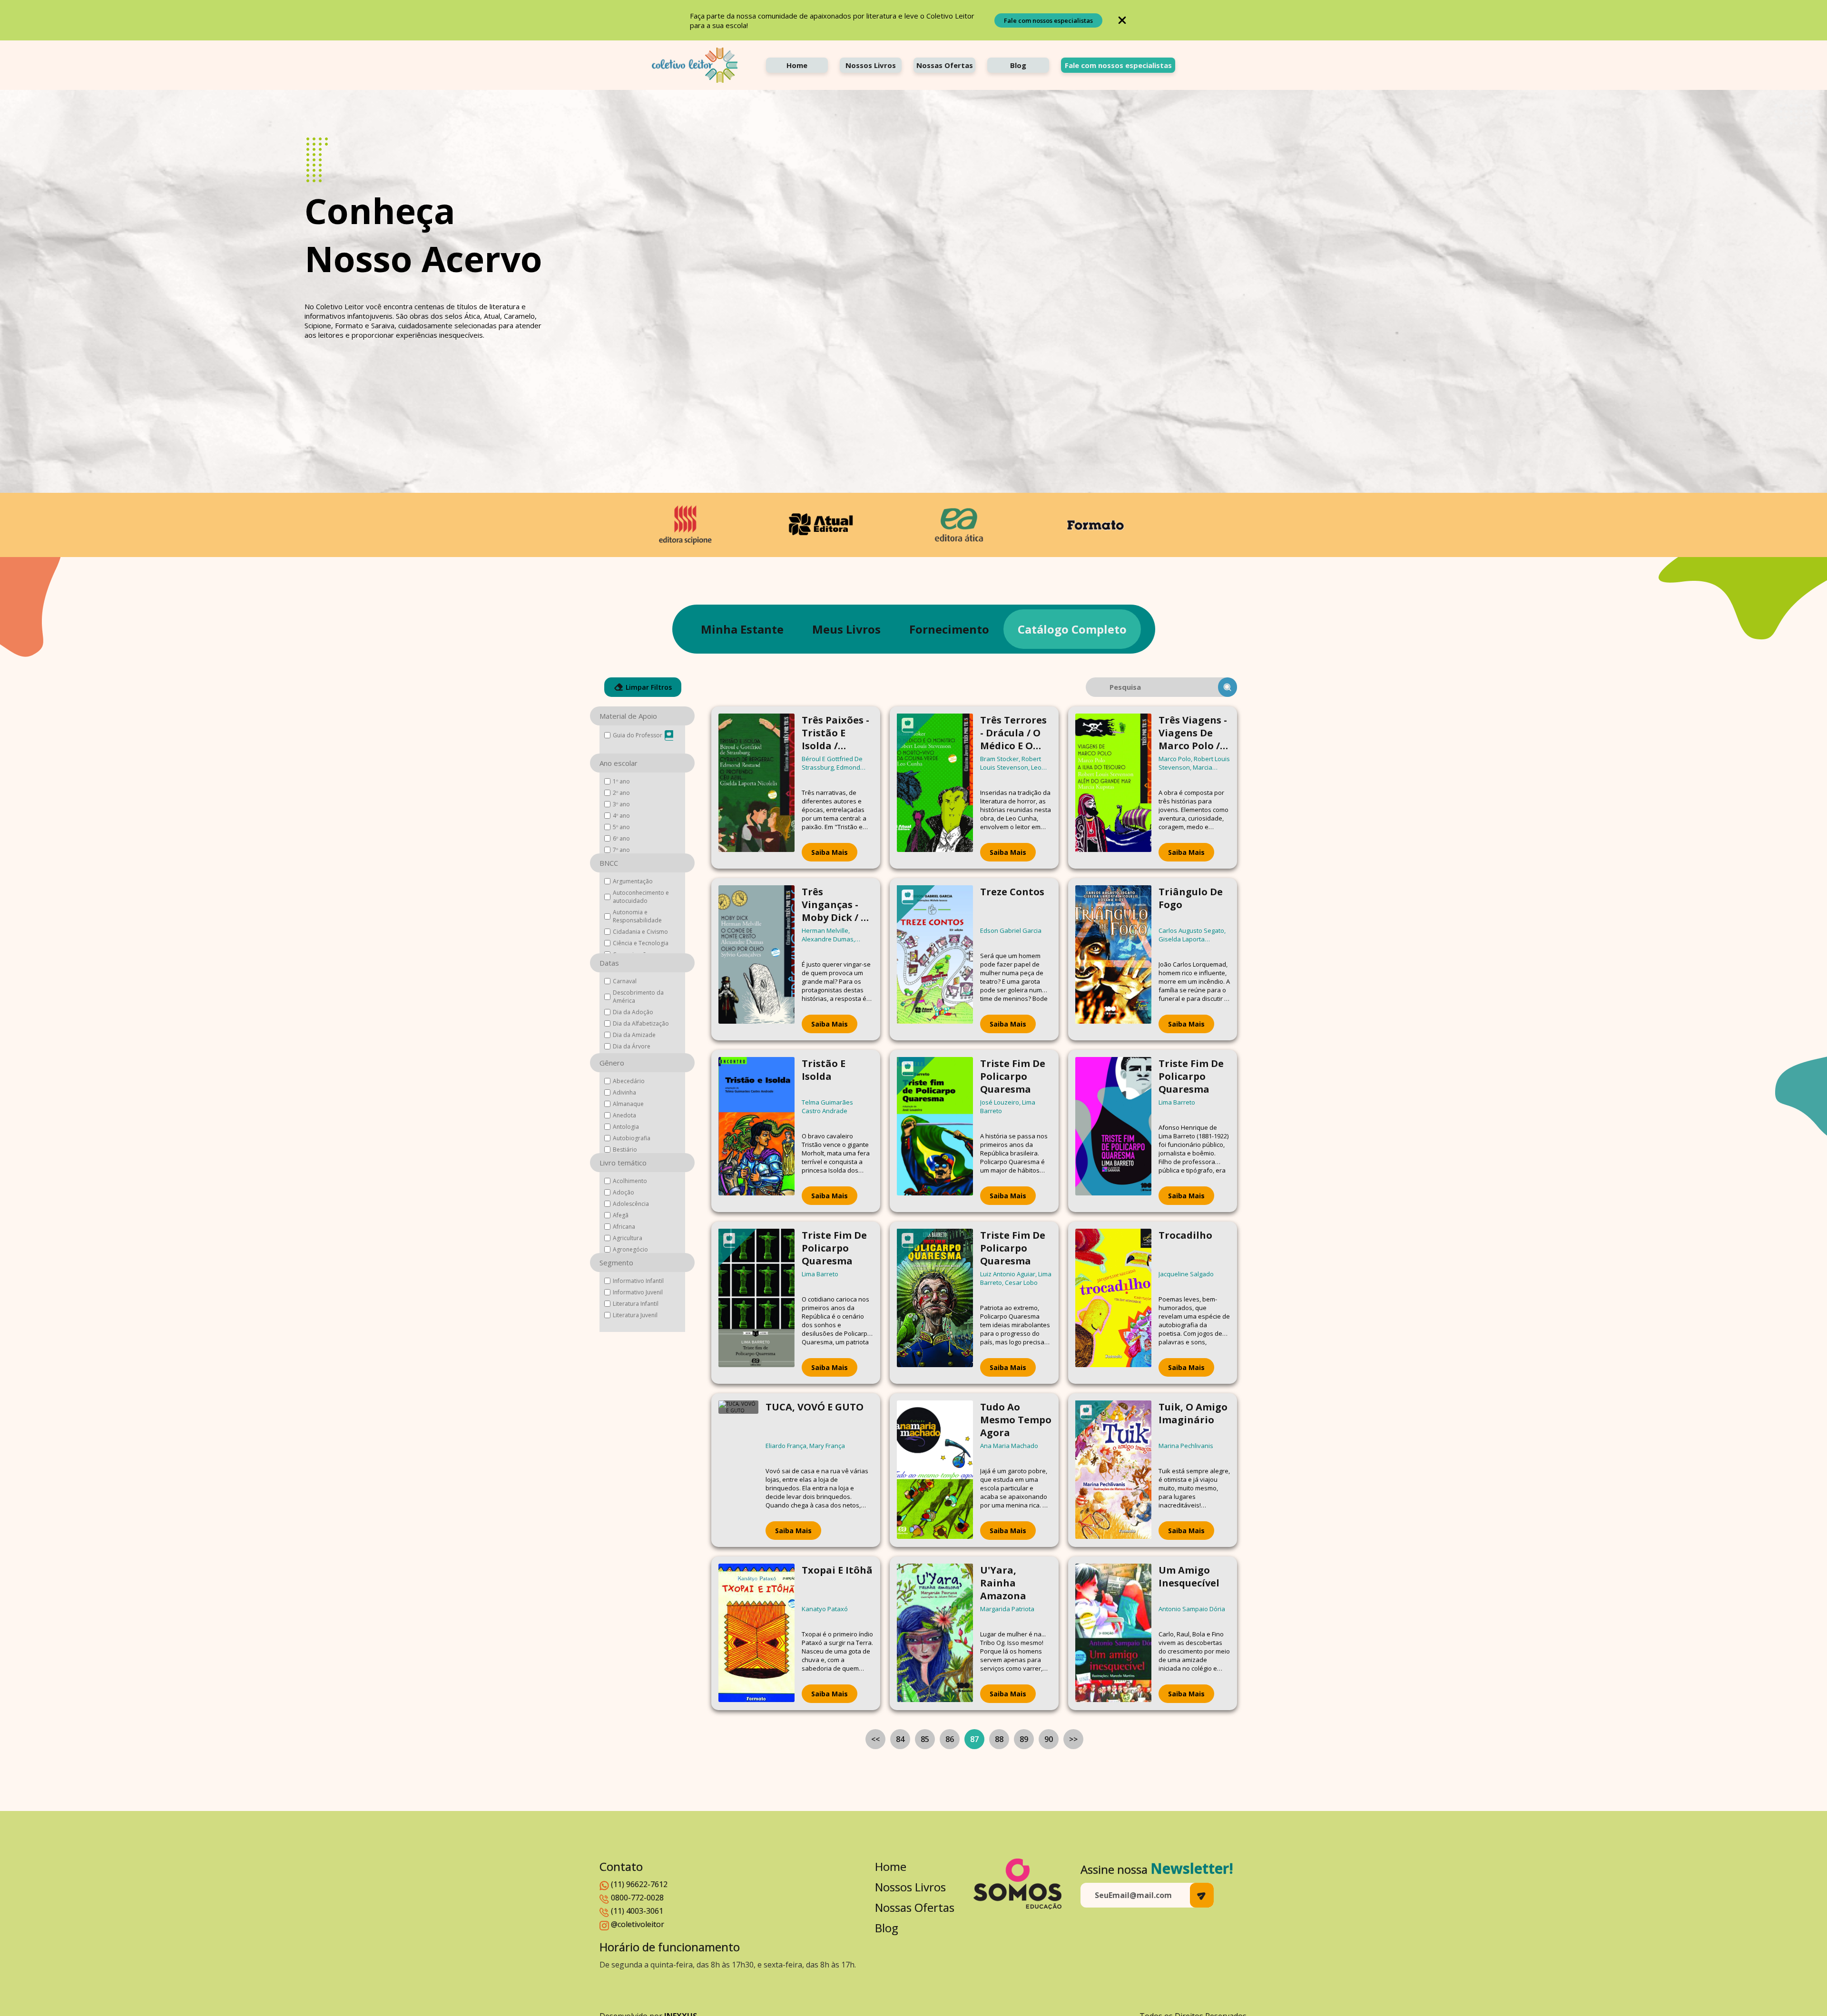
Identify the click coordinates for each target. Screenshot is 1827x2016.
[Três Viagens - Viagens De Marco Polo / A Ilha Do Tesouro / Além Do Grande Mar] (1113, 788)
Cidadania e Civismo (640, 932)
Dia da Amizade (634, 1035)
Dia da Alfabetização (641, 1023)
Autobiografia (632, 1138)
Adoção (624, 1192)
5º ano (621, 827)
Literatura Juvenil (635, 1315)
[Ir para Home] (695, 65)
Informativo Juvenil (638, 1292)
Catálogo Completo (1072, 629)
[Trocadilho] (1113, 1303)
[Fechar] (1122, 20)
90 (1049, 1739)
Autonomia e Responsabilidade (637, 916)
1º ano (621, 781)
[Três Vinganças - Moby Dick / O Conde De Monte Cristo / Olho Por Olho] (756, 959)
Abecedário (629, 1081)
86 (950, 1739)
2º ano (621, 793)
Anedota (624, 1115)
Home (797, 65)
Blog (1018, 65)
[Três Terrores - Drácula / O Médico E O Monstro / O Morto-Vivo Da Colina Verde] (935, 788)
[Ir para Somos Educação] (1017, 1884)
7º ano (621, 850)
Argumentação (633, 881)
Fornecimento (949, 629)
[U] (935, 1633)
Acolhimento (630, 1181)
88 (999, 1739)
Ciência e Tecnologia (641, 943)
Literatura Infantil (636, 1304)
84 (900, 1739)
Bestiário (625, 1150)
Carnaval (625, 981)
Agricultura (628, 1238)
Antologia (626, 1127)
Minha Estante (742, 629)
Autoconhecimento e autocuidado (641, 897)
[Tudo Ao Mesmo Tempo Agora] (935, 1470)
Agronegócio (630, 1249)
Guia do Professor (638, 735)
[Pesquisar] (1228, 687)
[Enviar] (1202, 1895)
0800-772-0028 (637, 1898)
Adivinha (624, 1092)
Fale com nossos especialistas (1048, 20)
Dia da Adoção (633, 1012)
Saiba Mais (830, 852)
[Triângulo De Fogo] (1113, 959)
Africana (624, 1227)
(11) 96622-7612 (639, 1884)
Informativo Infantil (638, 1281)
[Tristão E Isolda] (756, 1131)
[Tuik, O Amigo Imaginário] (1113, 1470)
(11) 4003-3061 (637, 1911)
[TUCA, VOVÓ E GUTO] (738, 1470)
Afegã (621, 1215)
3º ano (621, 804)
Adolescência (631, 1204)
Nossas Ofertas (945, 65)
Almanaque (628, 1104)
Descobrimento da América (638, 997)
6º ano (621, 838)
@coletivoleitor (638, 1924)
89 (1024, 1739)
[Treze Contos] (935, 959)
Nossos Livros (871, 65)
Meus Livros (846, 629)
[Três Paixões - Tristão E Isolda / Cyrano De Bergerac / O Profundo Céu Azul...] (756, 788)
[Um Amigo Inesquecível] (1113, 1633)
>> (1073, 1739)
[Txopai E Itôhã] (756, 1633)
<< (875, 1739)
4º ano (621, 816)
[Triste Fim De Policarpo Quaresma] (935, 1131)
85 (925, 1739)
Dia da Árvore (632, 1046)
